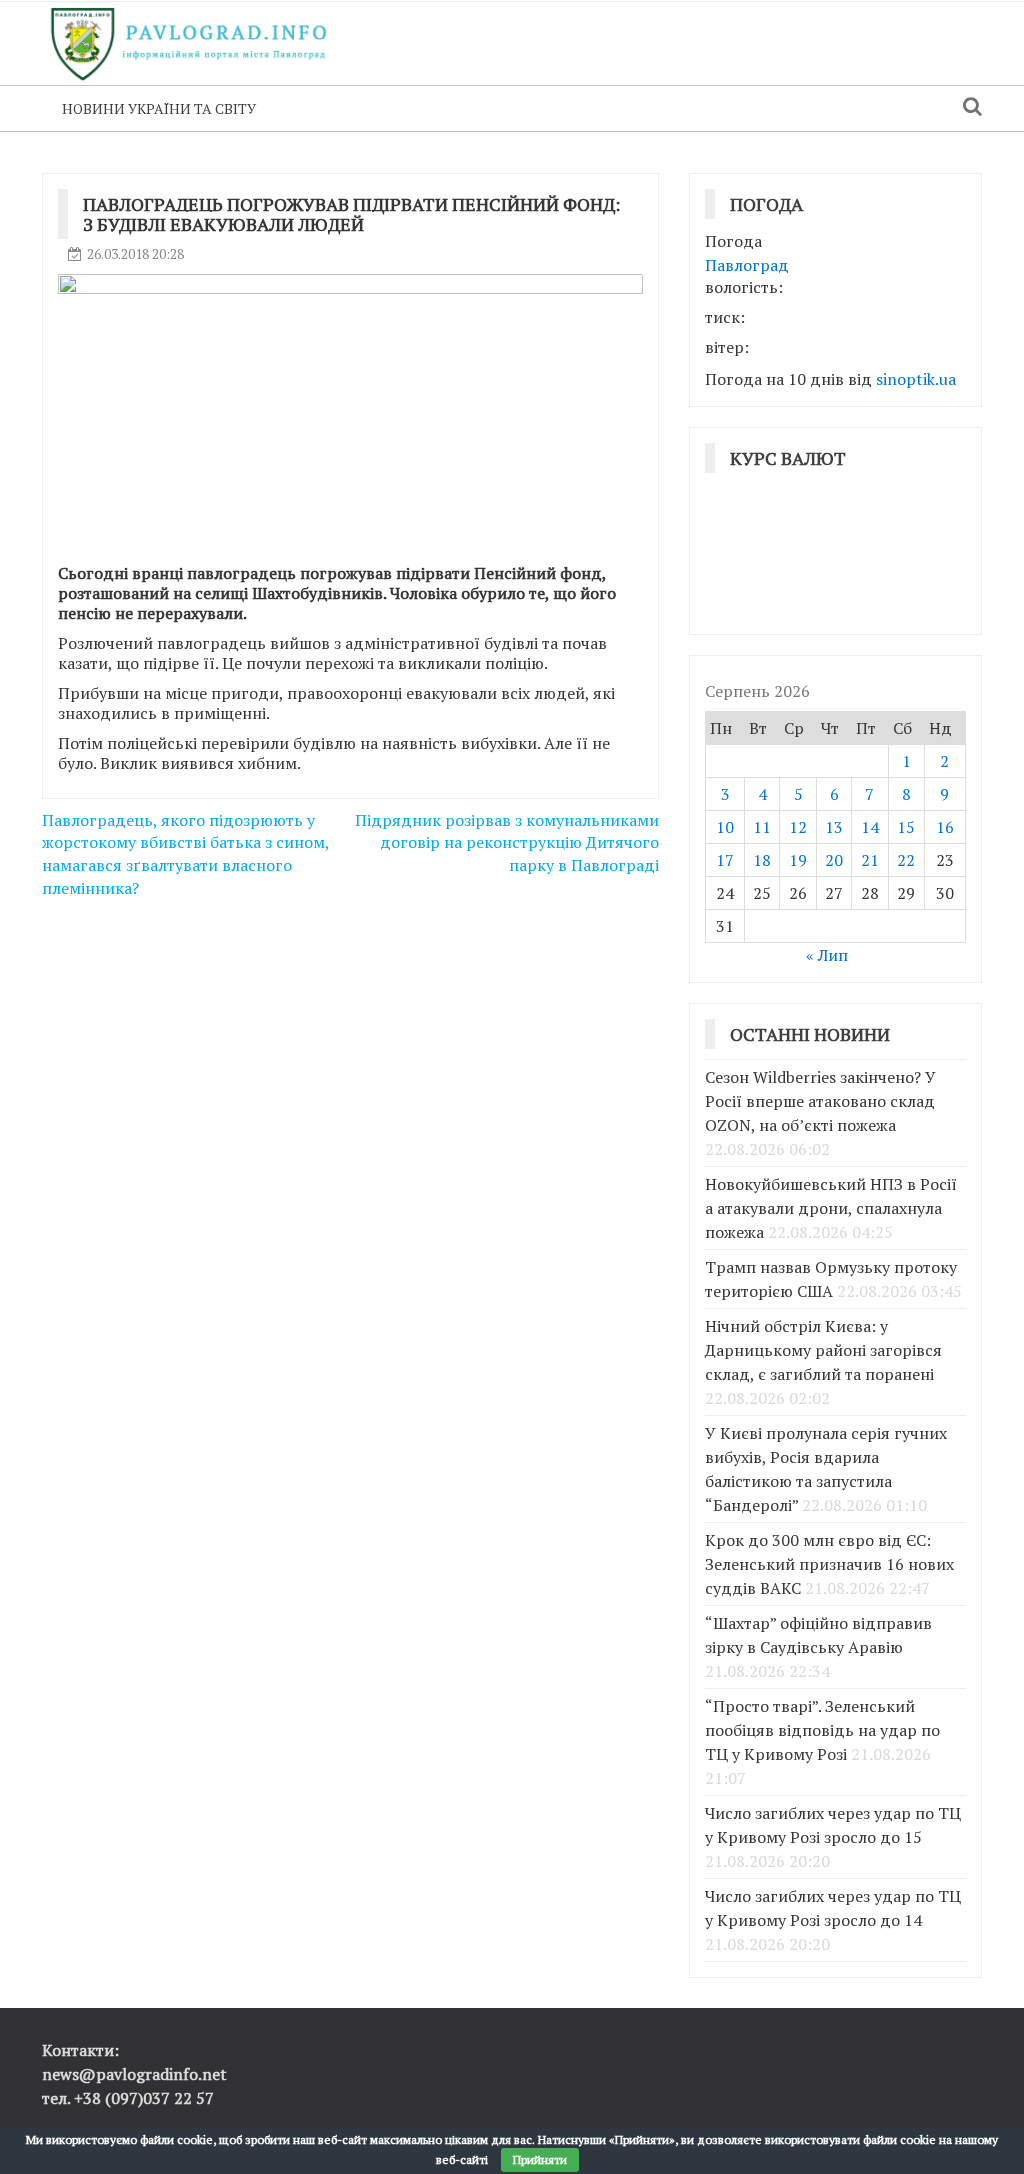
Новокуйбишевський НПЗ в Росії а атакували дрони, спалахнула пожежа (831, 1208)
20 (834, 860)
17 (725, 860)
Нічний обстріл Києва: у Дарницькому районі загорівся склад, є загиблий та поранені (823, 1350)
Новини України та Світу (159, 108)
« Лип (827, 955)
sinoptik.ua (916, 379)
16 (945, 827)
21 (870, 860)
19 (798, 860)
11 (762, 827)
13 (834, 827)
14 (870, 827)
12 (798, 827)
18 (762, 860)
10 (725, 827)
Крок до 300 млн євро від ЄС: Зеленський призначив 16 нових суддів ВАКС (829, 1564)
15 (906, 827)
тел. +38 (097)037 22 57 (128, 2098)
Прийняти (540, 2159)
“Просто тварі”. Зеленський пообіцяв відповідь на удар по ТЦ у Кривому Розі (822, 1730)
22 (906, 860)
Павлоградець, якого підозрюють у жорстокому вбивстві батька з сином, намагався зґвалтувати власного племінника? (185, 854)
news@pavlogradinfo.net (134, 2074)
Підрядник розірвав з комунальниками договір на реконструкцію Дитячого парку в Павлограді (507, 843)
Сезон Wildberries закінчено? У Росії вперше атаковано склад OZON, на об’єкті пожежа (820, 1101)
